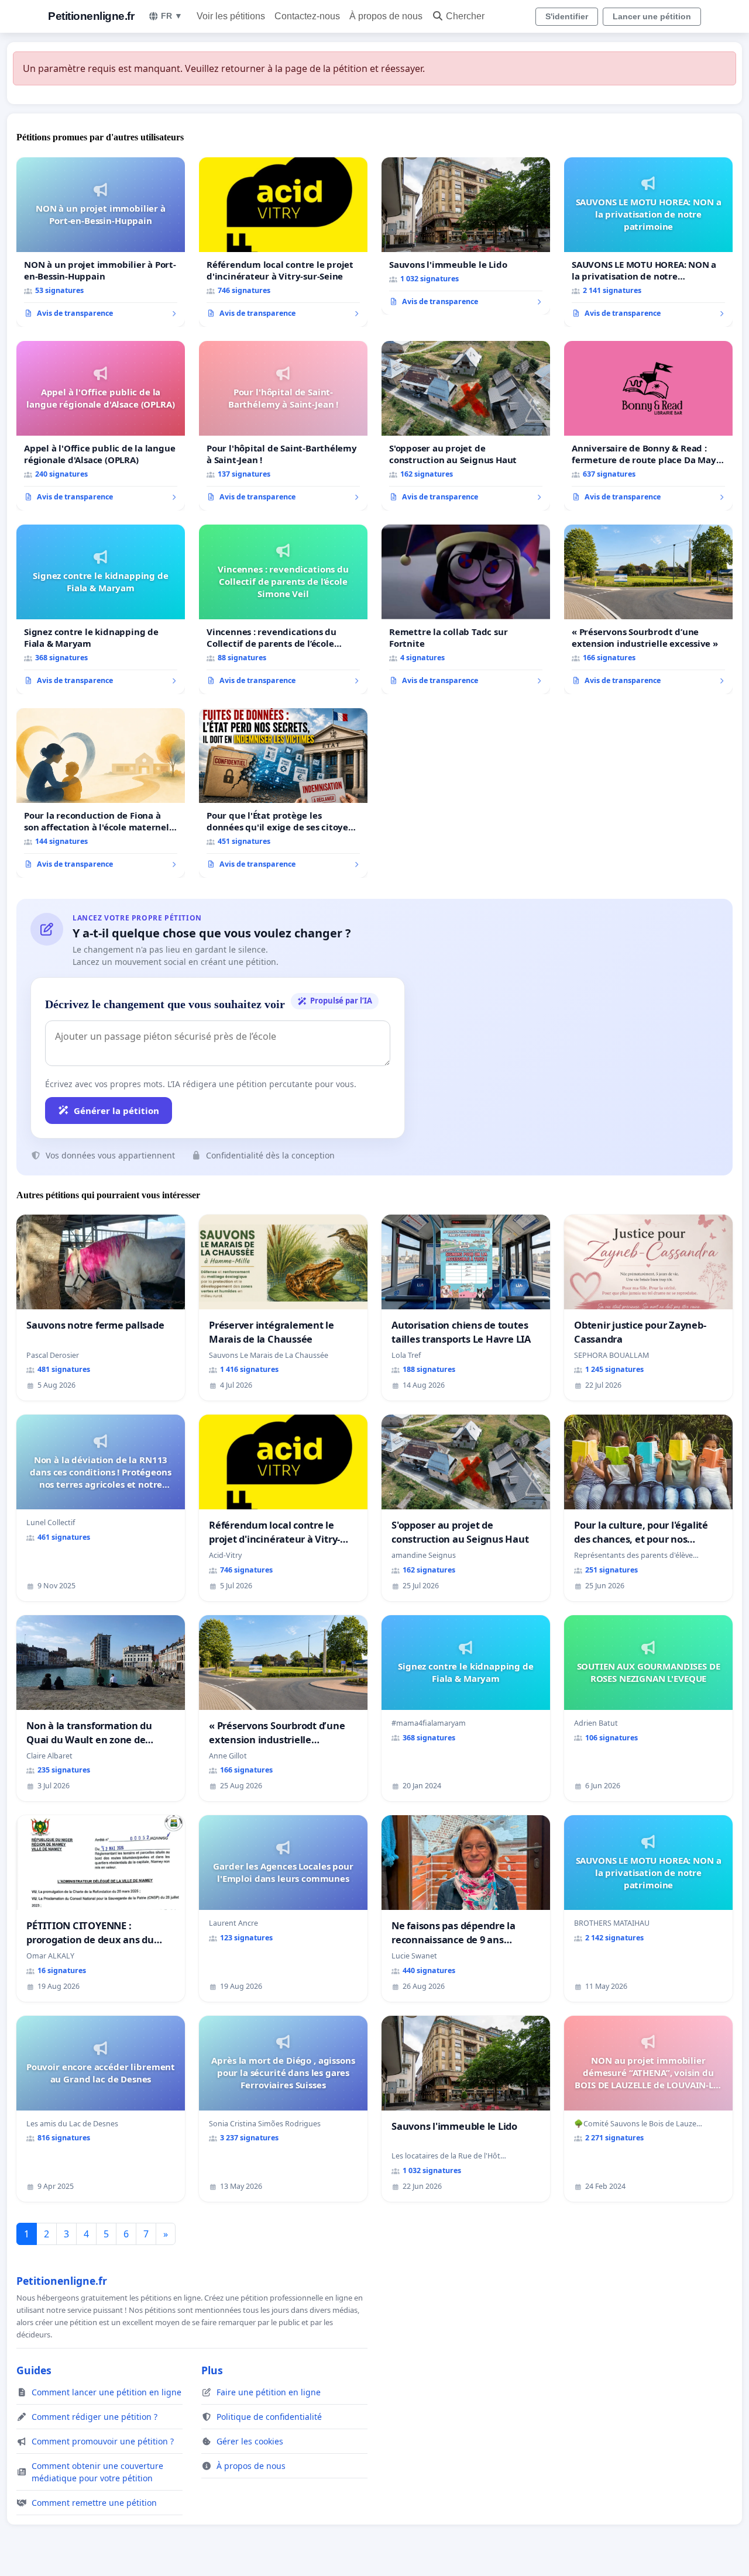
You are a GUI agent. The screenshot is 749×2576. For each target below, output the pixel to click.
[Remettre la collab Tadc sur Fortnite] (466, 609)
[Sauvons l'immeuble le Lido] (466, 236)
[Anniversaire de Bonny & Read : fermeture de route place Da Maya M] (648, 426)
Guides (34, 2370)
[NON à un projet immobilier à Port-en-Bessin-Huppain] (101, 242)
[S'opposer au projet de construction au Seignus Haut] (466, 426)
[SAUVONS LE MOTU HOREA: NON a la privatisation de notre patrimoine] (648, 242)
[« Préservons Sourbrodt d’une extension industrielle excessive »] (648, 609)
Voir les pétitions (231, 16)
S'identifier (567, 16)
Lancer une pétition (652, 16)
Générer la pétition (116, 1111)
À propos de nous (386, 16)
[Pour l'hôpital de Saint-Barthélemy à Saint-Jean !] (283, 426)
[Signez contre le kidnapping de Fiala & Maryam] (101, 609)
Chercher (465, 16)
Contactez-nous (307, 16)
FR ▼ (172, 16)
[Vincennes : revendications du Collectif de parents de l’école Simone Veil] (283, 609)
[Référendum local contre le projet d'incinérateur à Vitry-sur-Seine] (283, 242)
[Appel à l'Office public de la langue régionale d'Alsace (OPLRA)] (101, 426)
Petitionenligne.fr (91, 16)
